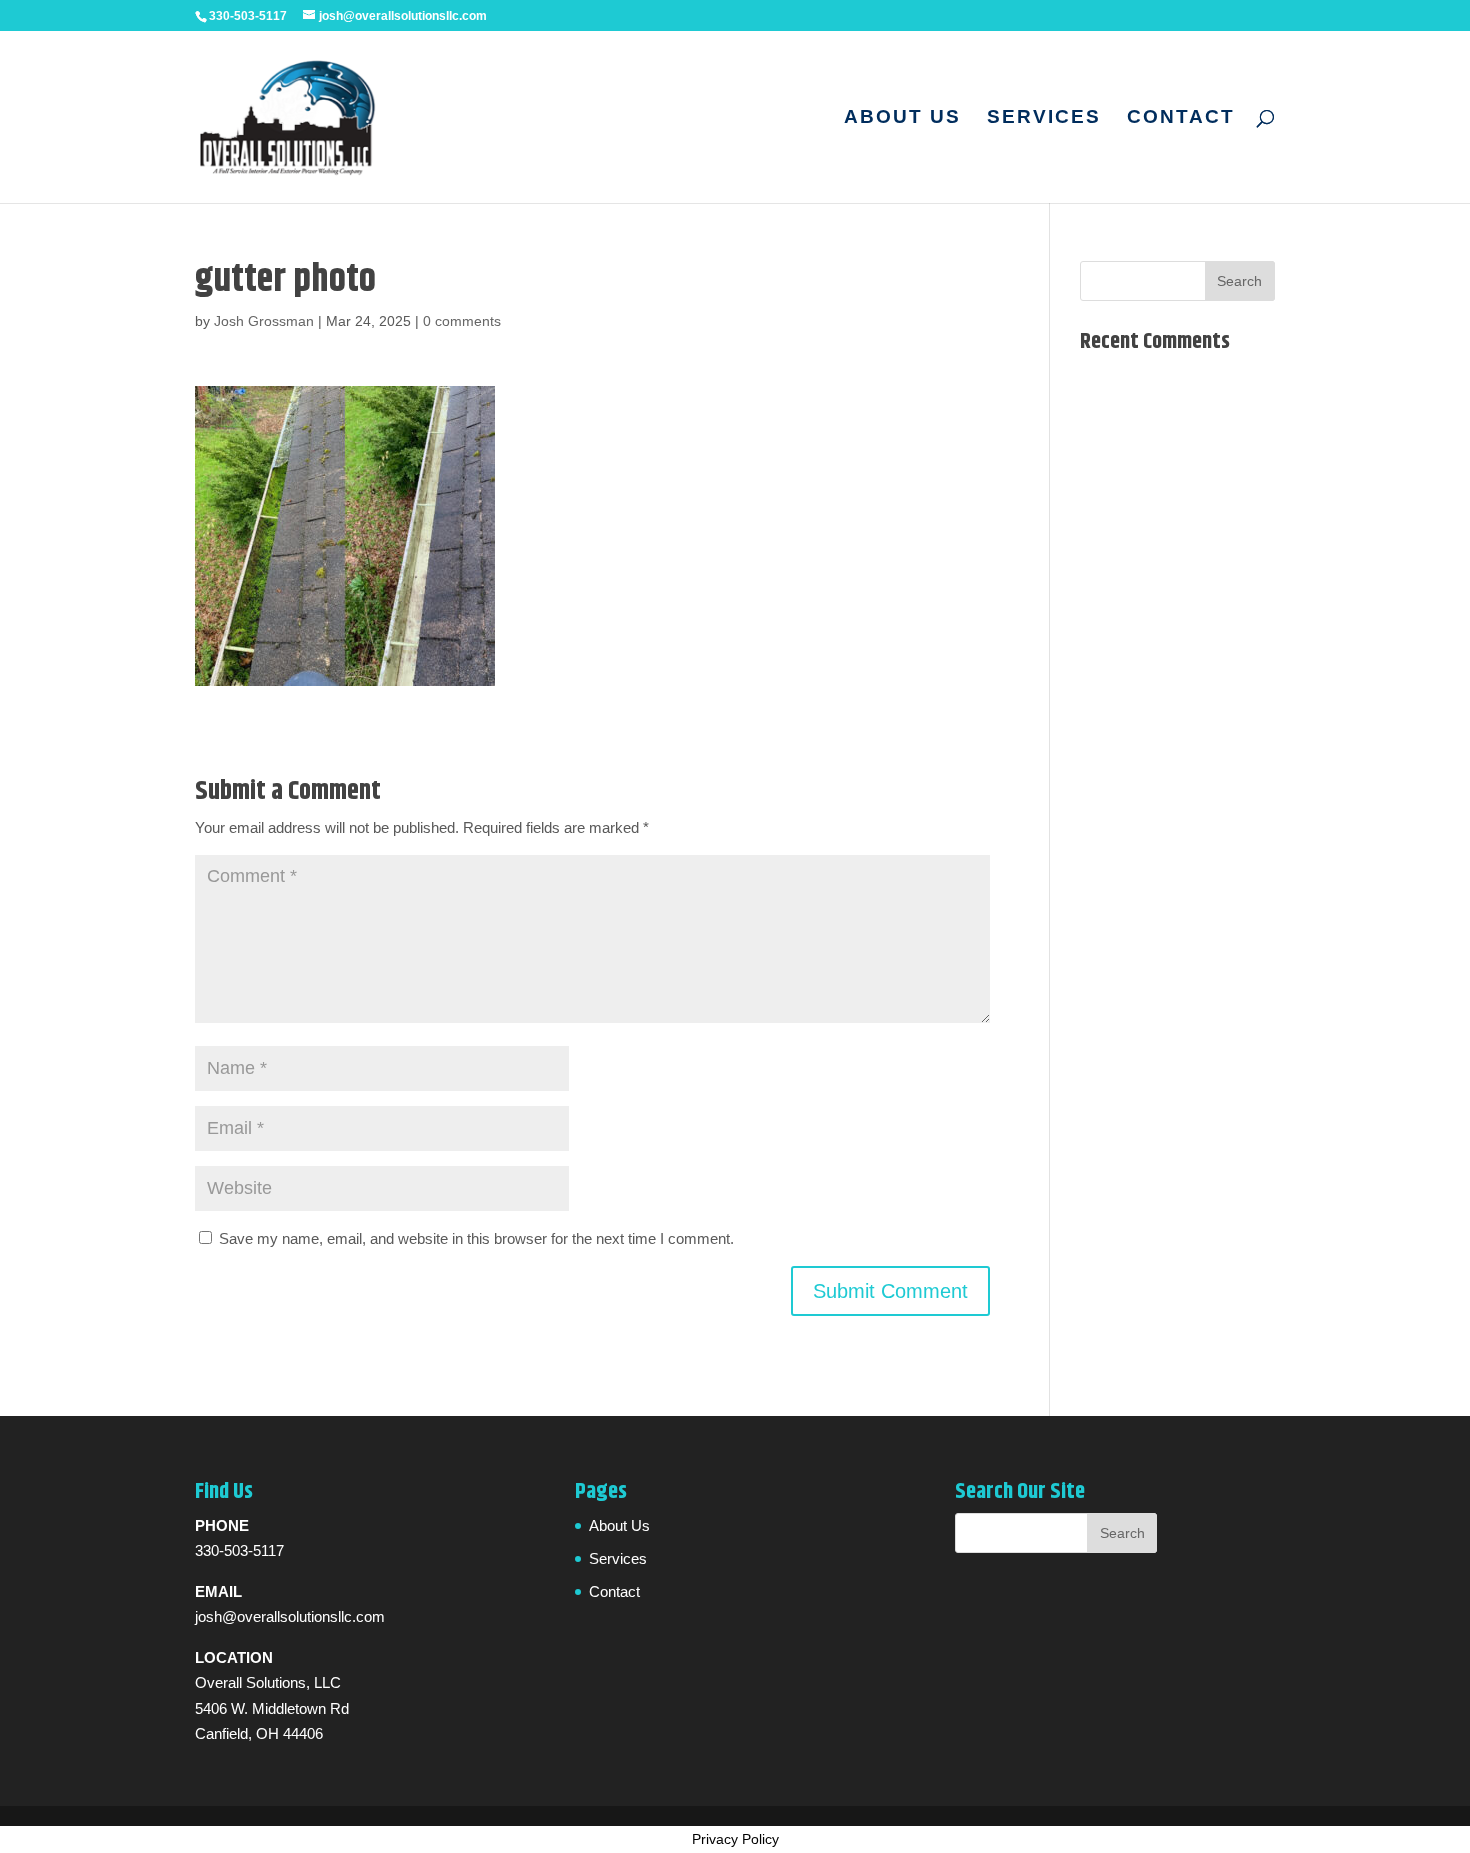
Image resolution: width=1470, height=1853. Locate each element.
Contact (1181, 118)
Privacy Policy (735, 1839)
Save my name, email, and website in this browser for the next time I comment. (476, 1238)
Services (1044, 118)
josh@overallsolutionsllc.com (290, 1616)
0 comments (462, 321)
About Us (902, 118)
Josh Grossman (264, 321)
